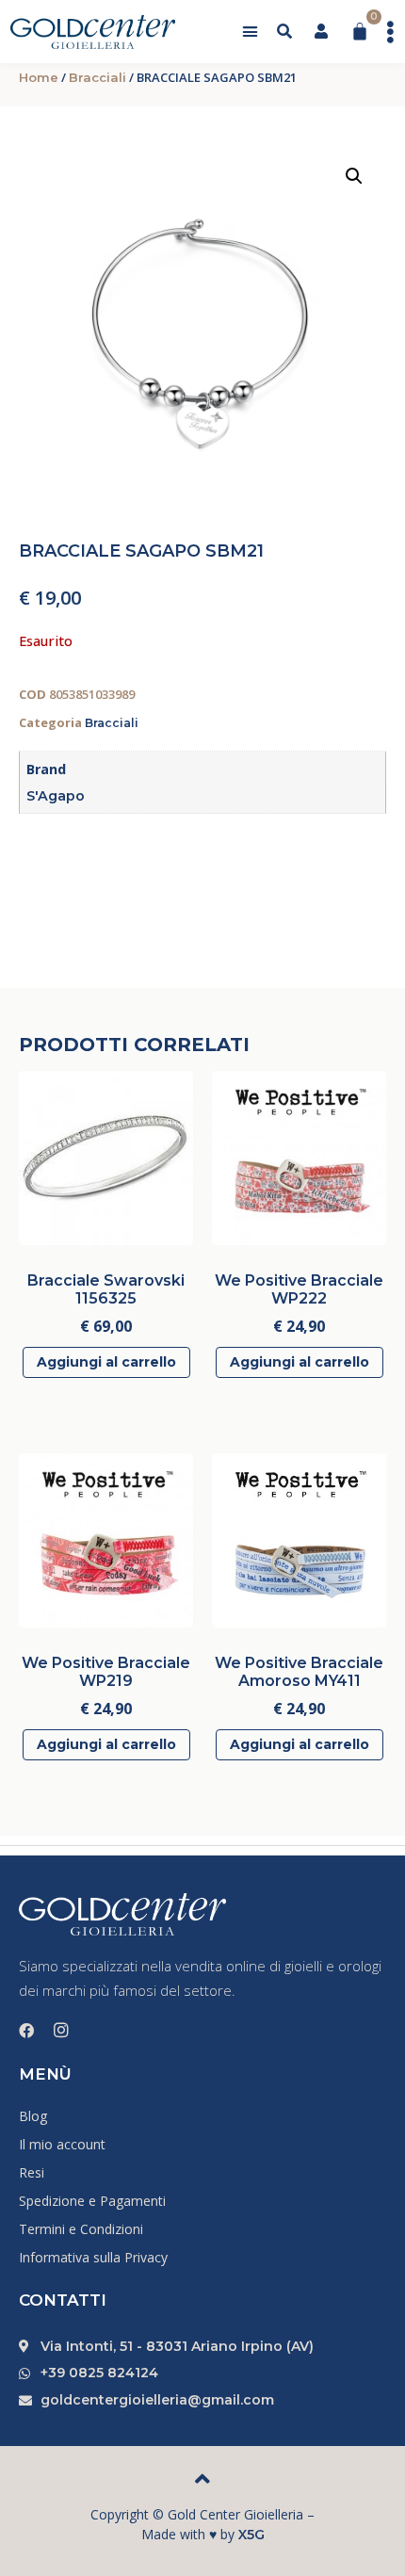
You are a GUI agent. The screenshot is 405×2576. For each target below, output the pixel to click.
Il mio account (62, 2144)
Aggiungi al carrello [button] (106, 1362)
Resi (32, 2172)
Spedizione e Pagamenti (92, 2201)
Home (39, 77)
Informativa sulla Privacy (93, 2257)
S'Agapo (56, 796)
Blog (33, 2116)
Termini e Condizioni (81, 2229)
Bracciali (97, 77)
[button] (251, 32)
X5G (251, 2535)
